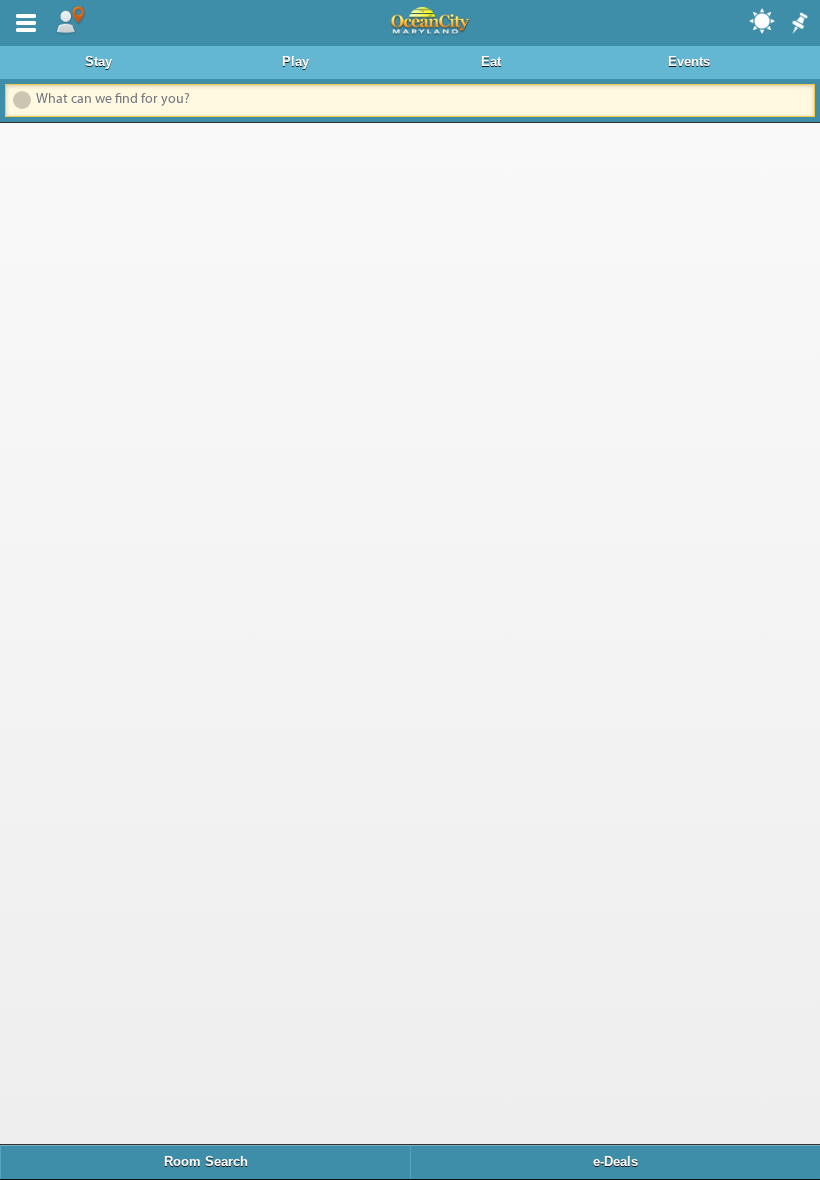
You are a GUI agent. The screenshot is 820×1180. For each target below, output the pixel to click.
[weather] (763, 20)
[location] (70, 21)
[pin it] (798, 24)
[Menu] (22, 21)
